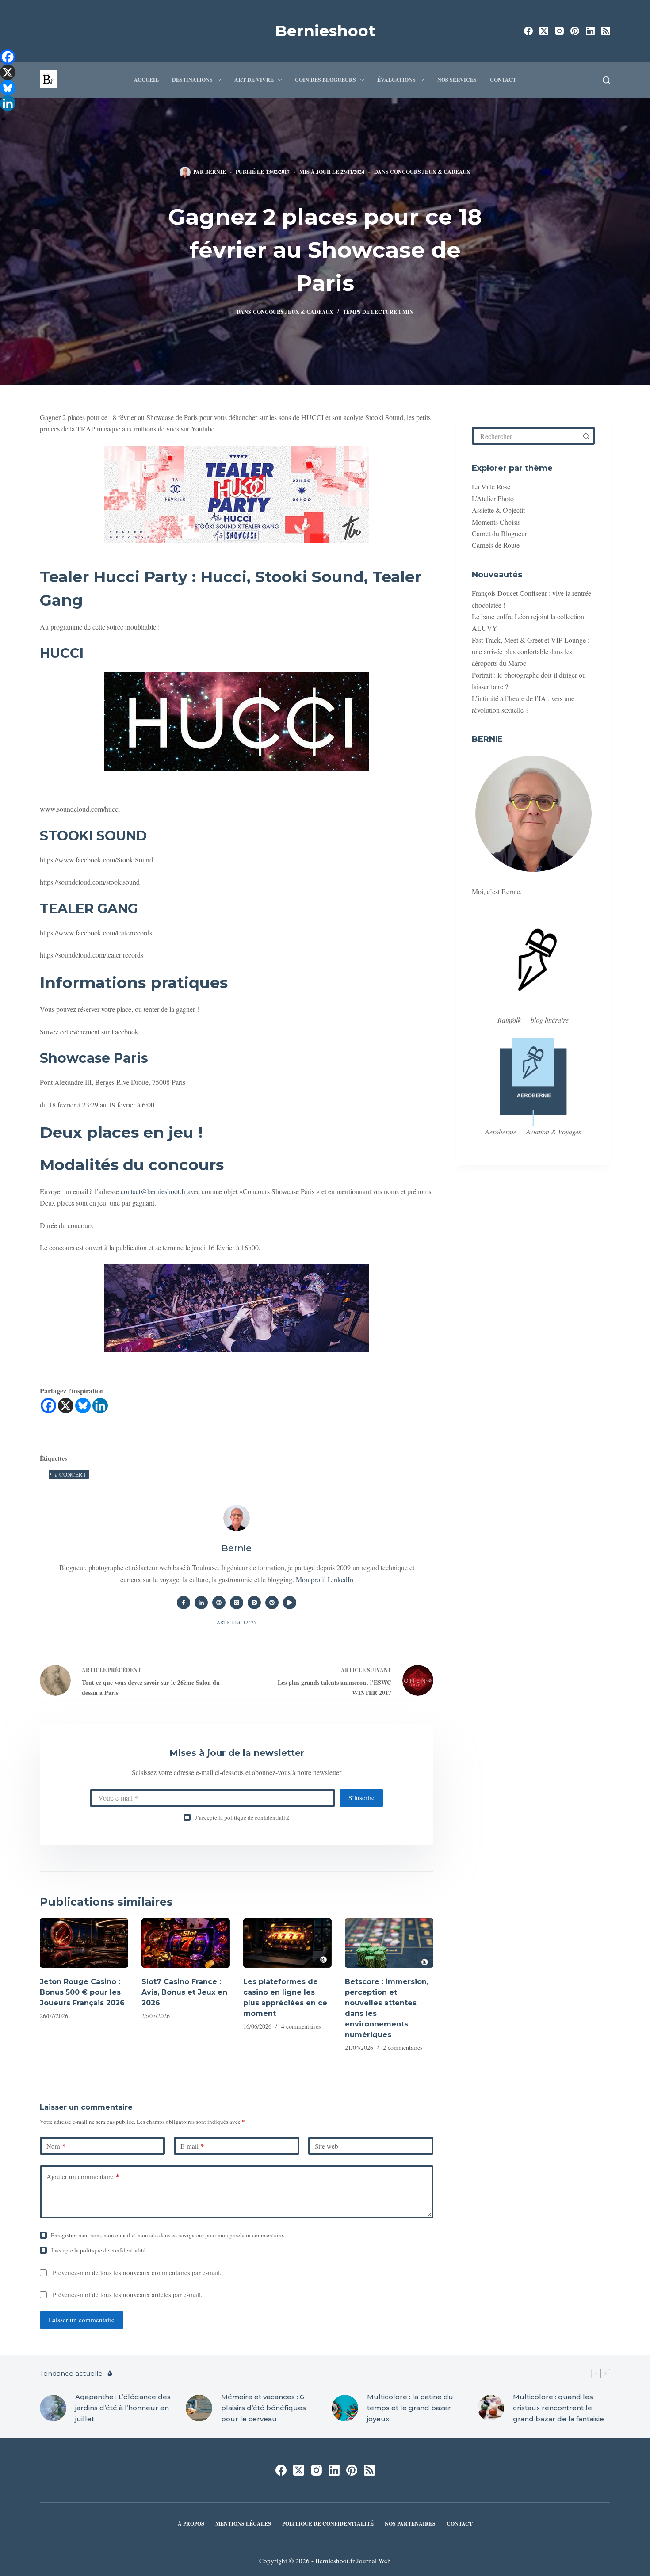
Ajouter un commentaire (83, 2176)
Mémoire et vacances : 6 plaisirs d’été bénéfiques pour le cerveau (264, 2408)
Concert (71, 1474)
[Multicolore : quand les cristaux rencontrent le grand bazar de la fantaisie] (491, 2408)
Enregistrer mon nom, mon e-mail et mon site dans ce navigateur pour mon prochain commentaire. (168, 2235)
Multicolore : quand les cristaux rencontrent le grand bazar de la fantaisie (558, 2408)
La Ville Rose (491, 487)
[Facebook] (528, 31)
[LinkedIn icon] (201, 1603)
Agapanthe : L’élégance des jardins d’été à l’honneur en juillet (123, 2408)
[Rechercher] (606, 80)
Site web (327, 2146)
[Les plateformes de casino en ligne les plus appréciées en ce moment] (287, 1943)
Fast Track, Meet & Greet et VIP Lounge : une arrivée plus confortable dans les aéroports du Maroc (531, 652)
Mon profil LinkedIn (325, 1579)
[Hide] (4, 119)
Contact (503, 80)
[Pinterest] (575, 31)
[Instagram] (559, 31)
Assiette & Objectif (499, 510)
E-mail (192, 2146)
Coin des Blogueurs (325, 80)
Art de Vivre (254, 80)
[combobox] (526, 436)
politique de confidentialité (257, 1817)
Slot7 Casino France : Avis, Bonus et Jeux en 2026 (184, 1992)
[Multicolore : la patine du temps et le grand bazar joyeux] (345, 2408)
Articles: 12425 (237, 1622)
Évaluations (396, 80)
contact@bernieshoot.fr (153, 1191)
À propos (191, 2524)
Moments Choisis (496, 522)
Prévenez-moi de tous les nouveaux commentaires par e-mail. (137, 2272)
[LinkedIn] (590, 31)
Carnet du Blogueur (499, 533)
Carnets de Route (496, 545)
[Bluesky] (83, 1406)
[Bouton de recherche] (586, 436)
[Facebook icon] (184, 1603)
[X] (66, 1406)
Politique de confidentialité (328, 2524)
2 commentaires (403, 2047)
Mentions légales (243, 2524)
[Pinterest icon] (272, 1603)
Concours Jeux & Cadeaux (430, 172)
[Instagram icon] (254, 1603)
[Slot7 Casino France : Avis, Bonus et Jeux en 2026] (186, 1943)
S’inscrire (361, 1797)
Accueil (146, 80)
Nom (56, 2146)
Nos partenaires (410, 2524)
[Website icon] (219, 1603)
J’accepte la (242, 1817)
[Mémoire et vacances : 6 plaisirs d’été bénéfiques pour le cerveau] (199, 2408)
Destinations (192, 80)
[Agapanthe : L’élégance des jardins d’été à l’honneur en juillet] (53, 2408)
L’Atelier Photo (493, 498)
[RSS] (606, 31)
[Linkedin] (100, 1406)
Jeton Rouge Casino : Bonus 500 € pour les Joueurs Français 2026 (82, 1992)
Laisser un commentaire (82, 2320)
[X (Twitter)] (544, 31)
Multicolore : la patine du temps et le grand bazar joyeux (410, 2408)
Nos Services (457, 80)
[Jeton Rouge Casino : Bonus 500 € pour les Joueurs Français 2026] (84, 1943)
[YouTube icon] (290, 1603)
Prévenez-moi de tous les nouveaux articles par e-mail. (128, 2294)
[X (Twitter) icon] (237, 1603)
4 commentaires (301, 2026)
